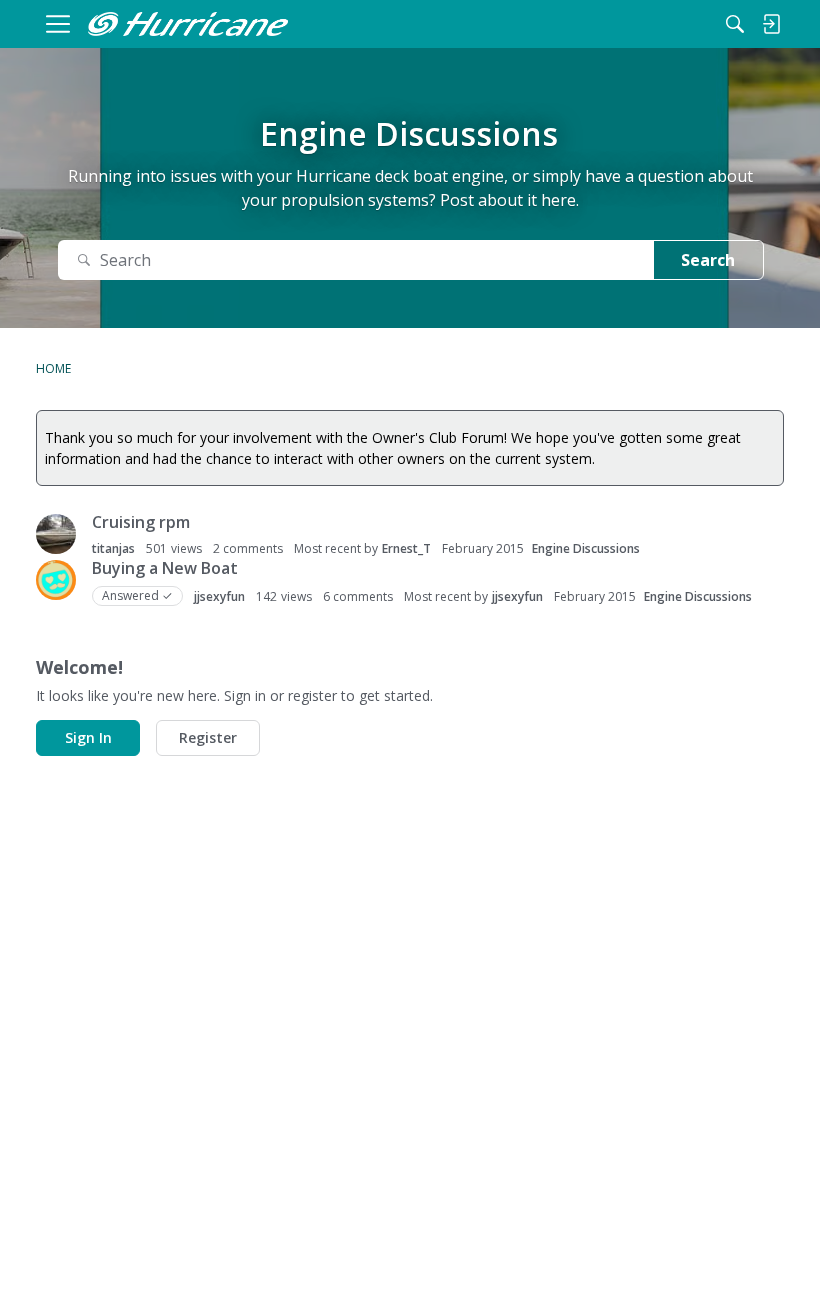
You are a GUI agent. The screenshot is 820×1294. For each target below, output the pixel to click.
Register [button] (208, 737)
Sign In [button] (88, 737)
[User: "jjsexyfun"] (56, 580)
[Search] (735, 24)
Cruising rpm (141, 522)
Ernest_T (406, 548)
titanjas (113, 548)
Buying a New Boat (165, 568)
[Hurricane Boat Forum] (188, 24)
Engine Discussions (586, 548)
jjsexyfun (219, 596)
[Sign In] (771, 24)
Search (708, 260)
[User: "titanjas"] (56, 534)
